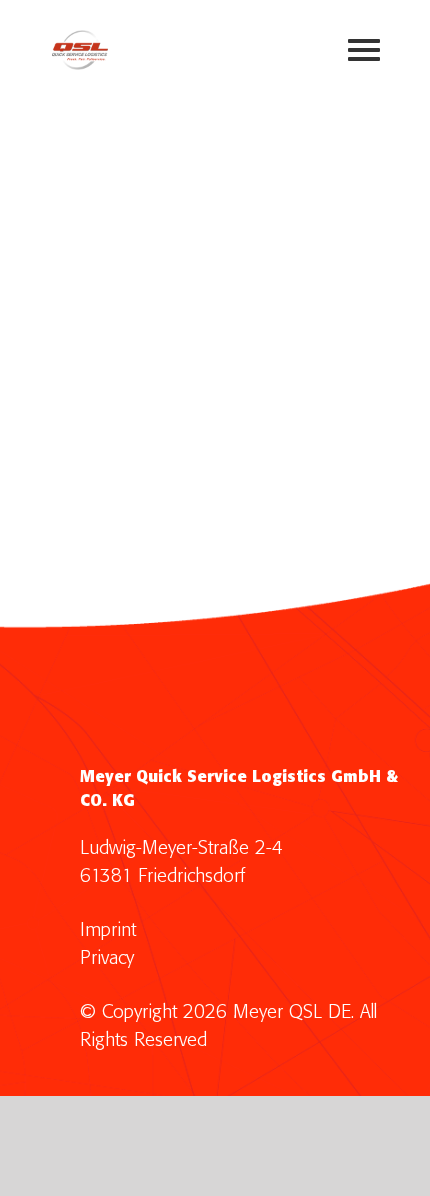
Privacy (107, 958)
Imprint (108, 930)
